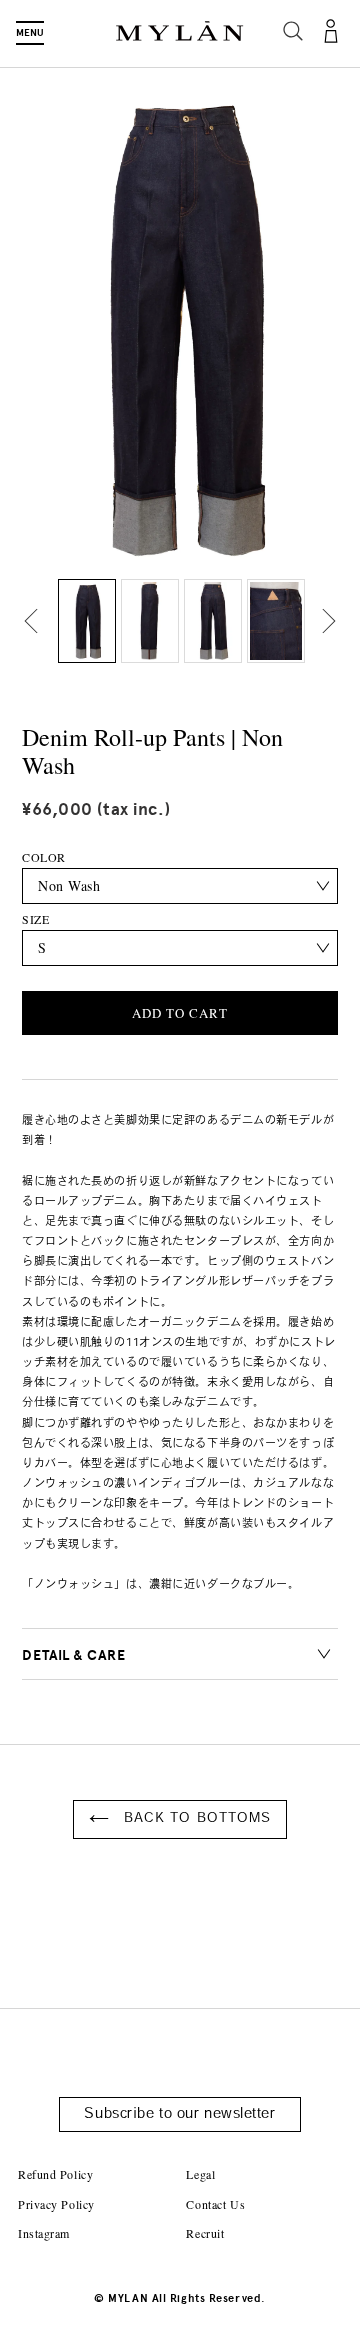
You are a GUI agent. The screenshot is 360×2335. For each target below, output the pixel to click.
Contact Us (215, 2204)
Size (35, 919)
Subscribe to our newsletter (179, 2114)
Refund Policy (55, 2174)
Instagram (44, 2233)
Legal (200, 2174)
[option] (86, 621)
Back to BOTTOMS (195, 1818)
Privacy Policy (56, 2204)
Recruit (205, 2233)
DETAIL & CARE (73, 1655)
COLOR (44, 857)
